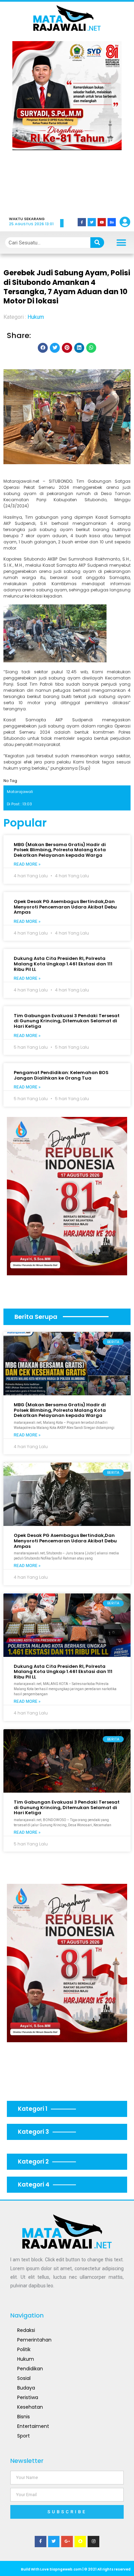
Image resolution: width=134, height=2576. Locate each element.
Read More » (27, 864)
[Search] (97, 243)
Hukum (36, 317)
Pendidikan (30, 2369)
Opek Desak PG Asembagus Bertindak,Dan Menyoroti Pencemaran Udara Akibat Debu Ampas (65, 907)
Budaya (26, 2388)
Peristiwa (28, 2397)
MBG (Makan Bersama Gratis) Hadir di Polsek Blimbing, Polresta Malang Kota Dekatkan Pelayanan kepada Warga (60, 850)
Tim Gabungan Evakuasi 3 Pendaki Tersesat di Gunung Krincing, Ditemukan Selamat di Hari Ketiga (67, 1021)
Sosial (24, 2378)
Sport (24, 2436)
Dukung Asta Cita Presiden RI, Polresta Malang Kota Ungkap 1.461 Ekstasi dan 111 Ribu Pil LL (63, 964)
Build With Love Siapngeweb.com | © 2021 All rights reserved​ (76, 2569)
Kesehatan (30, 2407)
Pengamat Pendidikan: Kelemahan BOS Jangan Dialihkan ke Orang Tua (61, 1075)
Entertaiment (33, 2426)
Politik (24, 2349)
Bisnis (24, 2417)
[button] (27, 124)
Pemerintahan (34, 2340)
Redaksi (26, 2330)
